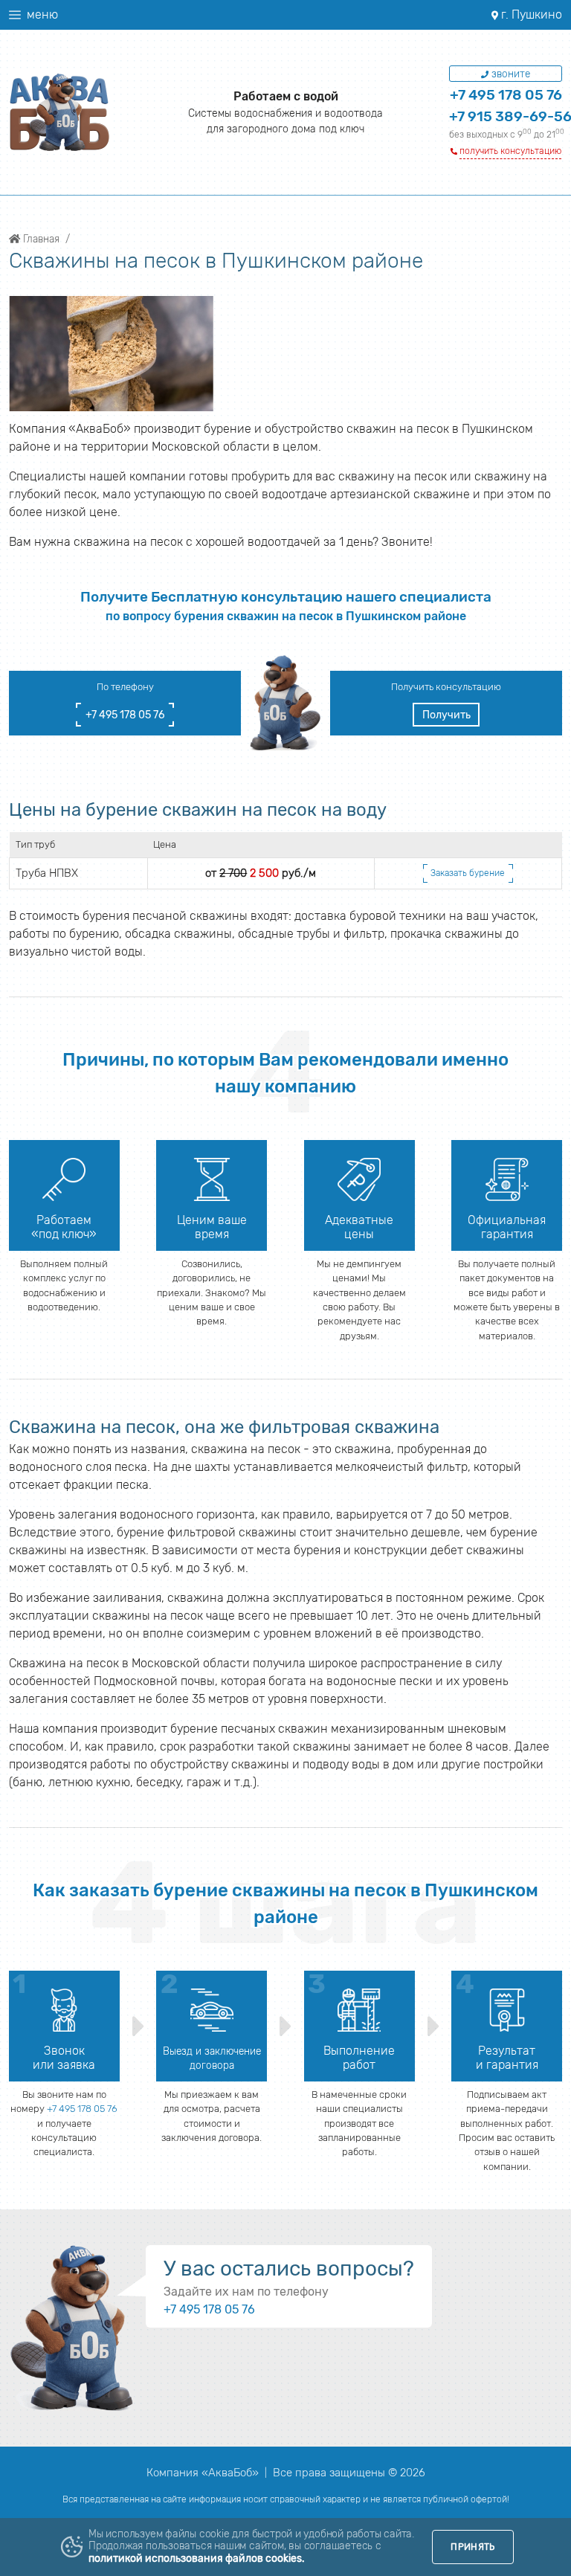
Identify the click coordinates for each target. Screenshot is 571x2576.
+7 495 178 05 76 (506, 95)
